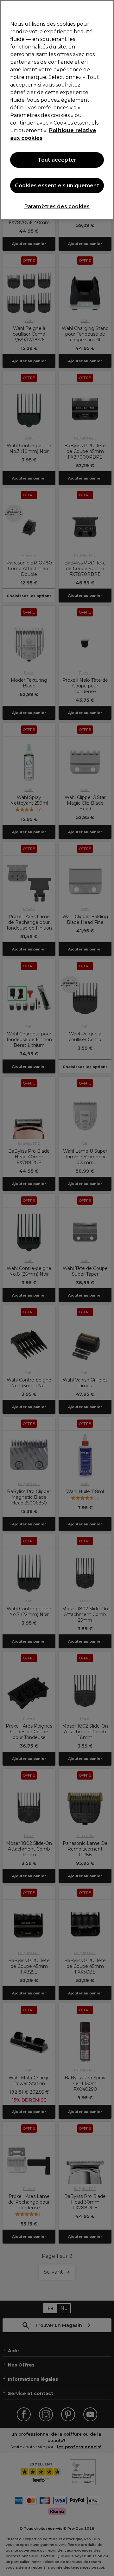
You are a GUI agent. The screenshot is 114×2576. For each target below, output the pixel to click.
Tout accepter (57, 160)
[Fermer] (106, 9)
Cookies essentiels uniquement (57, 186)
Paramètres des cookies (57, 206)
